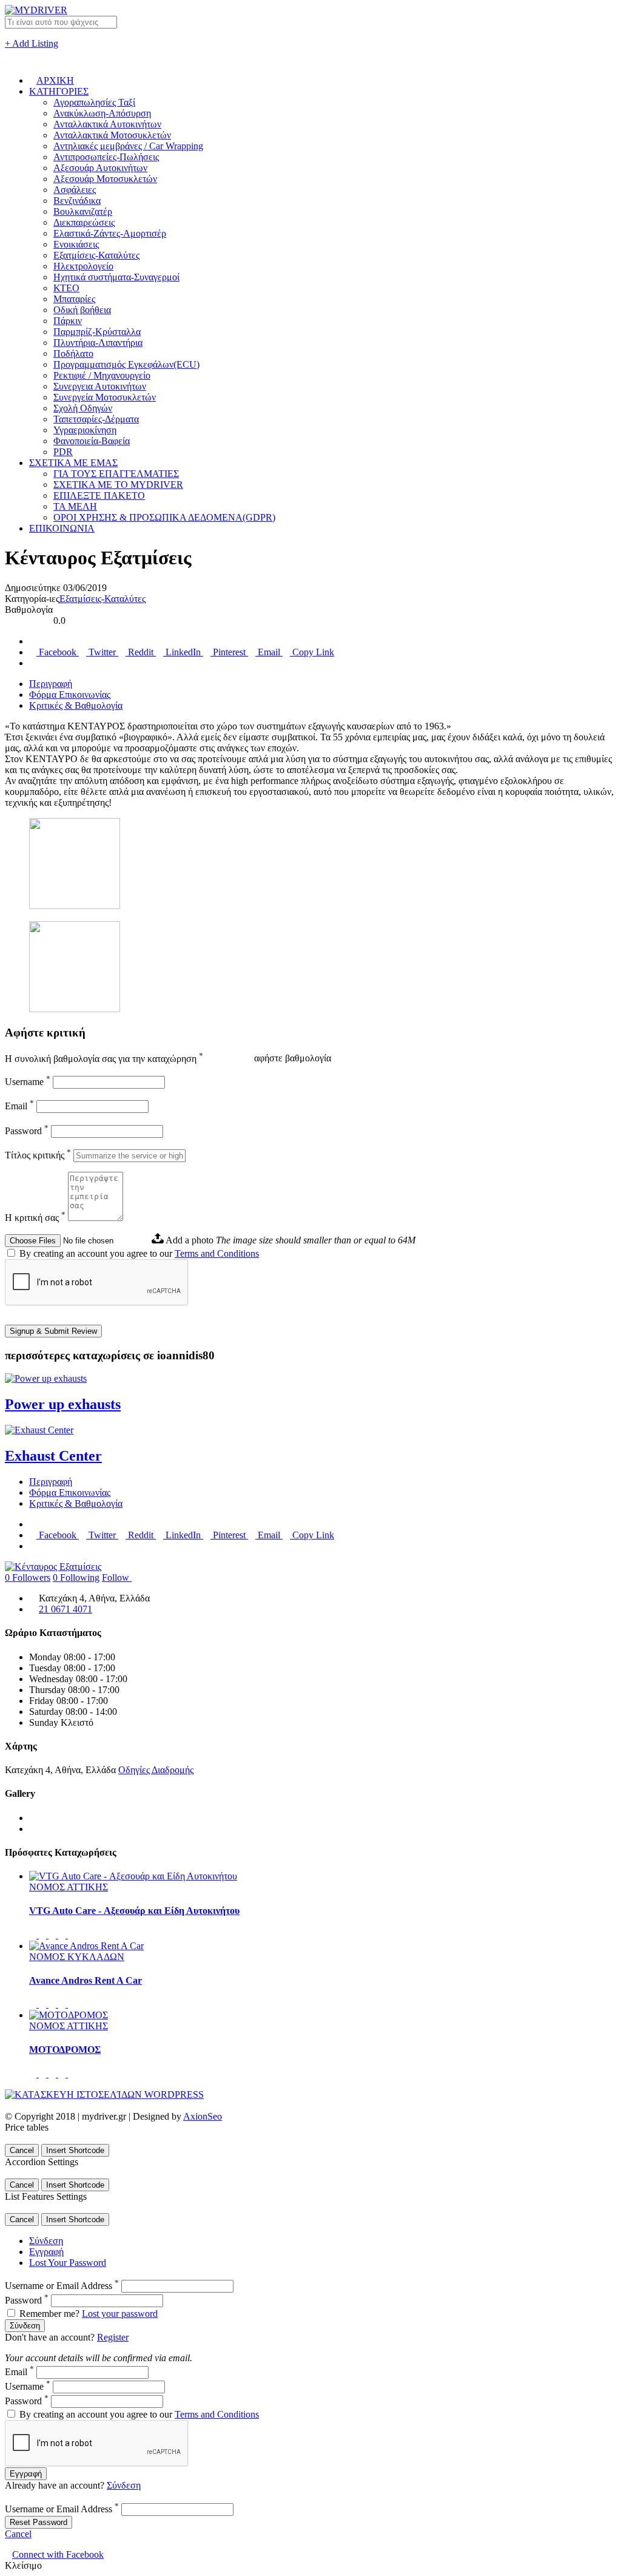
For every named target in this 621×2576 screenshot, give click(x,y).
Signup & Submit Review (53, 1331)
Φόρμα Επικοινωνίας (70, 695)
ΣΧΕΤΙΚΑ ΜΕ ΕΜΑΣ (73, 463)
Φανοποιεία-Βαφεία (92, 441)
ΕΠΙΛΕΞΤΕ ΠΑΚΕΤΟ (99, 495)
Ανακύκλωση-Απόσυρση (102, 113)
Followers (28, 1577)
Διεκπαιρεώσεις (84, 222)
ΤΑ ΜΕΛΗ (75, 506)
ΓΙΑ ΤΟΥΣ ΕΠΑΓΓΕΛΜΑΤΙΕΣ (116, 474)
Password (27, 1131)
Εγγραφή (46, 2252)
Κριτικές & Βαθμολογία (76, 705)
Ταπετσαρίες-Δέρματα (96, 419)
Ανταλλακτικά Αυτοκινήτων (107, 124)
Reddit (141, 652)
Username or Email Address (62, 2286)
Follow (117, 1577)
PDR (63, 452)
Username (28, 1082)
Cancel (22, 2150)
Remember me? (49, 2314)
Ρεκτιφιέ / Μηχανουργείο (102, 375)
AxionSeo (203, 2116)
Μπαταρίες (74, 299)
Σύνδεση (46, 2241)
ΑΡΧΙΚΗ (55, 80)
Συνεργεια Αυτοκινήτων (100, 386)
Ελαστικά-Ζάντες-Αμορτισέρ (110, 233)
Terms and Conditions (217, 1253)
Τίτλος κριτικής (38, 1155)
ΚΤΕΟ (66, 288)
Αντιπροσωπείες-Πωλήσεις (106, 157)
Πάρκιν (68, 321)
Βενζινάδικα (77, 201)
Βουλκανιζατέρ (83, 211)
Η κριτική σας (35, 1218)
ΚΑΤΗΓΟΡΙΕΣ (59, 91)
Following (76, 1577)
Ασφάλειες (75, 190)
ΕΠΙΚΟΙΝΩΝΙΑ (62, 528)
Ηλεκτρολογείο (83, 266)
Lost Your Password (68, 2263)
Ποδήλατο (73, 353)
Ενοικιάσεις (76, 244)
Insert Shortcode (75, 2150)
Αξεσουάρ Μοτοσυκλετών (105, 179)
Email (269, 652)
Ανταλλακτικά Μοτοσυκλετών (112, 135)
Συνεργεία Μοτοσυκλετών (105, 397)
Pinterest (229, 652)
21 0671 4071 (65, 1609)
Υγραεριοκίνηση (85, 430)
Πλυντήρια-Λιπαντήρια (98, 343)
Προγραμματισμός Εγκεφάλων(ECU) (126, 364)
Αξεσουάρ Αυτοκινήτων (100, 168)
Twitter (102, 652)
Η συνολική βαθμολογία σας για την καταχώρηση (104, 1059)
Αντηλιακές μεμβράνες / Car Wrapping (128, 146)
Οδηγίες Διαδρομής (156, 1770)
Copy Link (312, 652)
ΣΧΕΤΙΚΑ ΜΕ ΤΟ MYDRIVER (118, 485)
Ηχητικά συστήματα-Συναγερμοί (116, 277)
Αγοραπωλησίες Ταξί (94, 102)
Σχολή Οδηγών (83, 408)
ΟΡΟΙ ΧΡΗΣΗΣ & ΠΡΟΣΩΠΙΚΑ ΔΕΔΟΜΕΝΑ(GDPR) (164, 517)
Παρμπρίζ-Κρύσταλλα (97, 332)
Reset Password (39, 2522)
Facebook (58, 652)
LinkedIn (183, 652)
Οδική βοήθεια (82, 310)
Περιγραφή (51, 684)
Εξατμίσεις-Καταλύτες (96, 255)
